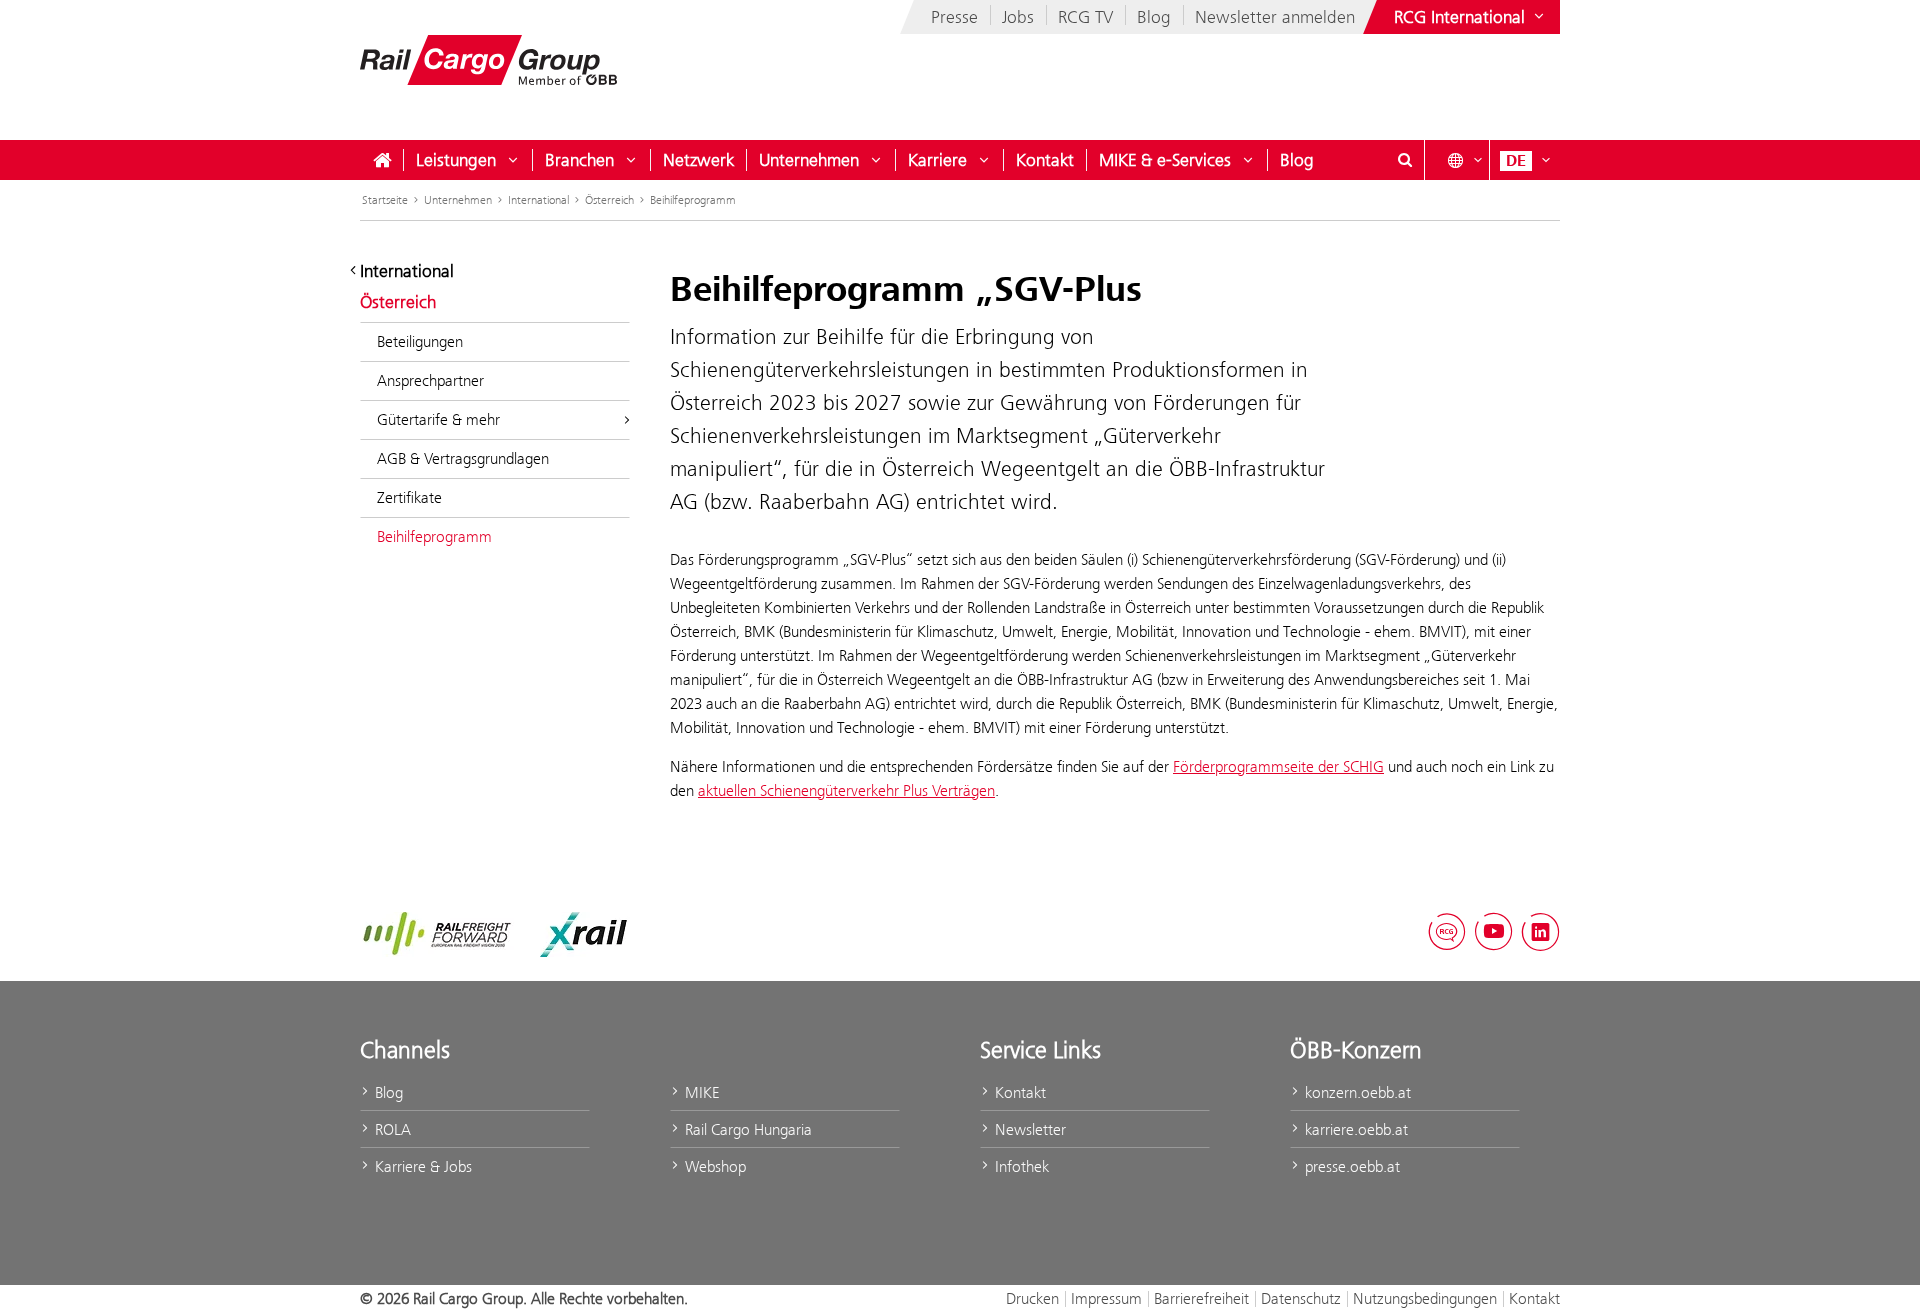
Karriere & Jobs (421, 1166)
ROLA (391, 1129)
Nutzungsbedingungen (1425, 1298)
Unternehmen (809, 160)
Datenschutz (1301, 1298)
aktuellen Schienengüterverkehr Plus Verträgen (846, 790)
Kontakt (1045, 160)
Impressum (1106, 1298)
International (538, 200)
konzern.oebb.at (1356, 1092)
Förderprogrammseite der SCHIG (1278, 766)
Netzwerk (698, 160)
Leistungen (456, 160)
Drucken (1032, 1298)
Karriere (937, 160)
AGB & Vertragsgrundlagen (463, 458)
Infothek (1020, 1166)
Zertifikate (409, 497)
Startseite (385, 200)
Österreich (609, 200)
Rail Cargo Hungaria (746, 1129)
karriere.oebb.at (1354, 1129)
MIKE (700, 1092)
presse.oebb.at (1350, 1166)
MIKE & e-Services (1165, 160)
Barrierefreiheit (1201, 1298)
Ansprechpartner (430, 380)
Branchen (579, 160)
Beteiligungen (420, 341)
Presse (954, 17)
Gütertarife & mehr (438, 419)
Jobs (1018, 17)
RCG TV (1085, 17)
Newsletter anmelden (1275, 17)
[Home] (382, 160)
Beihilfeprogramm (693, 200)
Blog (1154, 17)
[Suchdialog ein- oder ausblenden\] (1405, 160)
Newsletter (1028, 1129)
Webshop (713, 1166)
